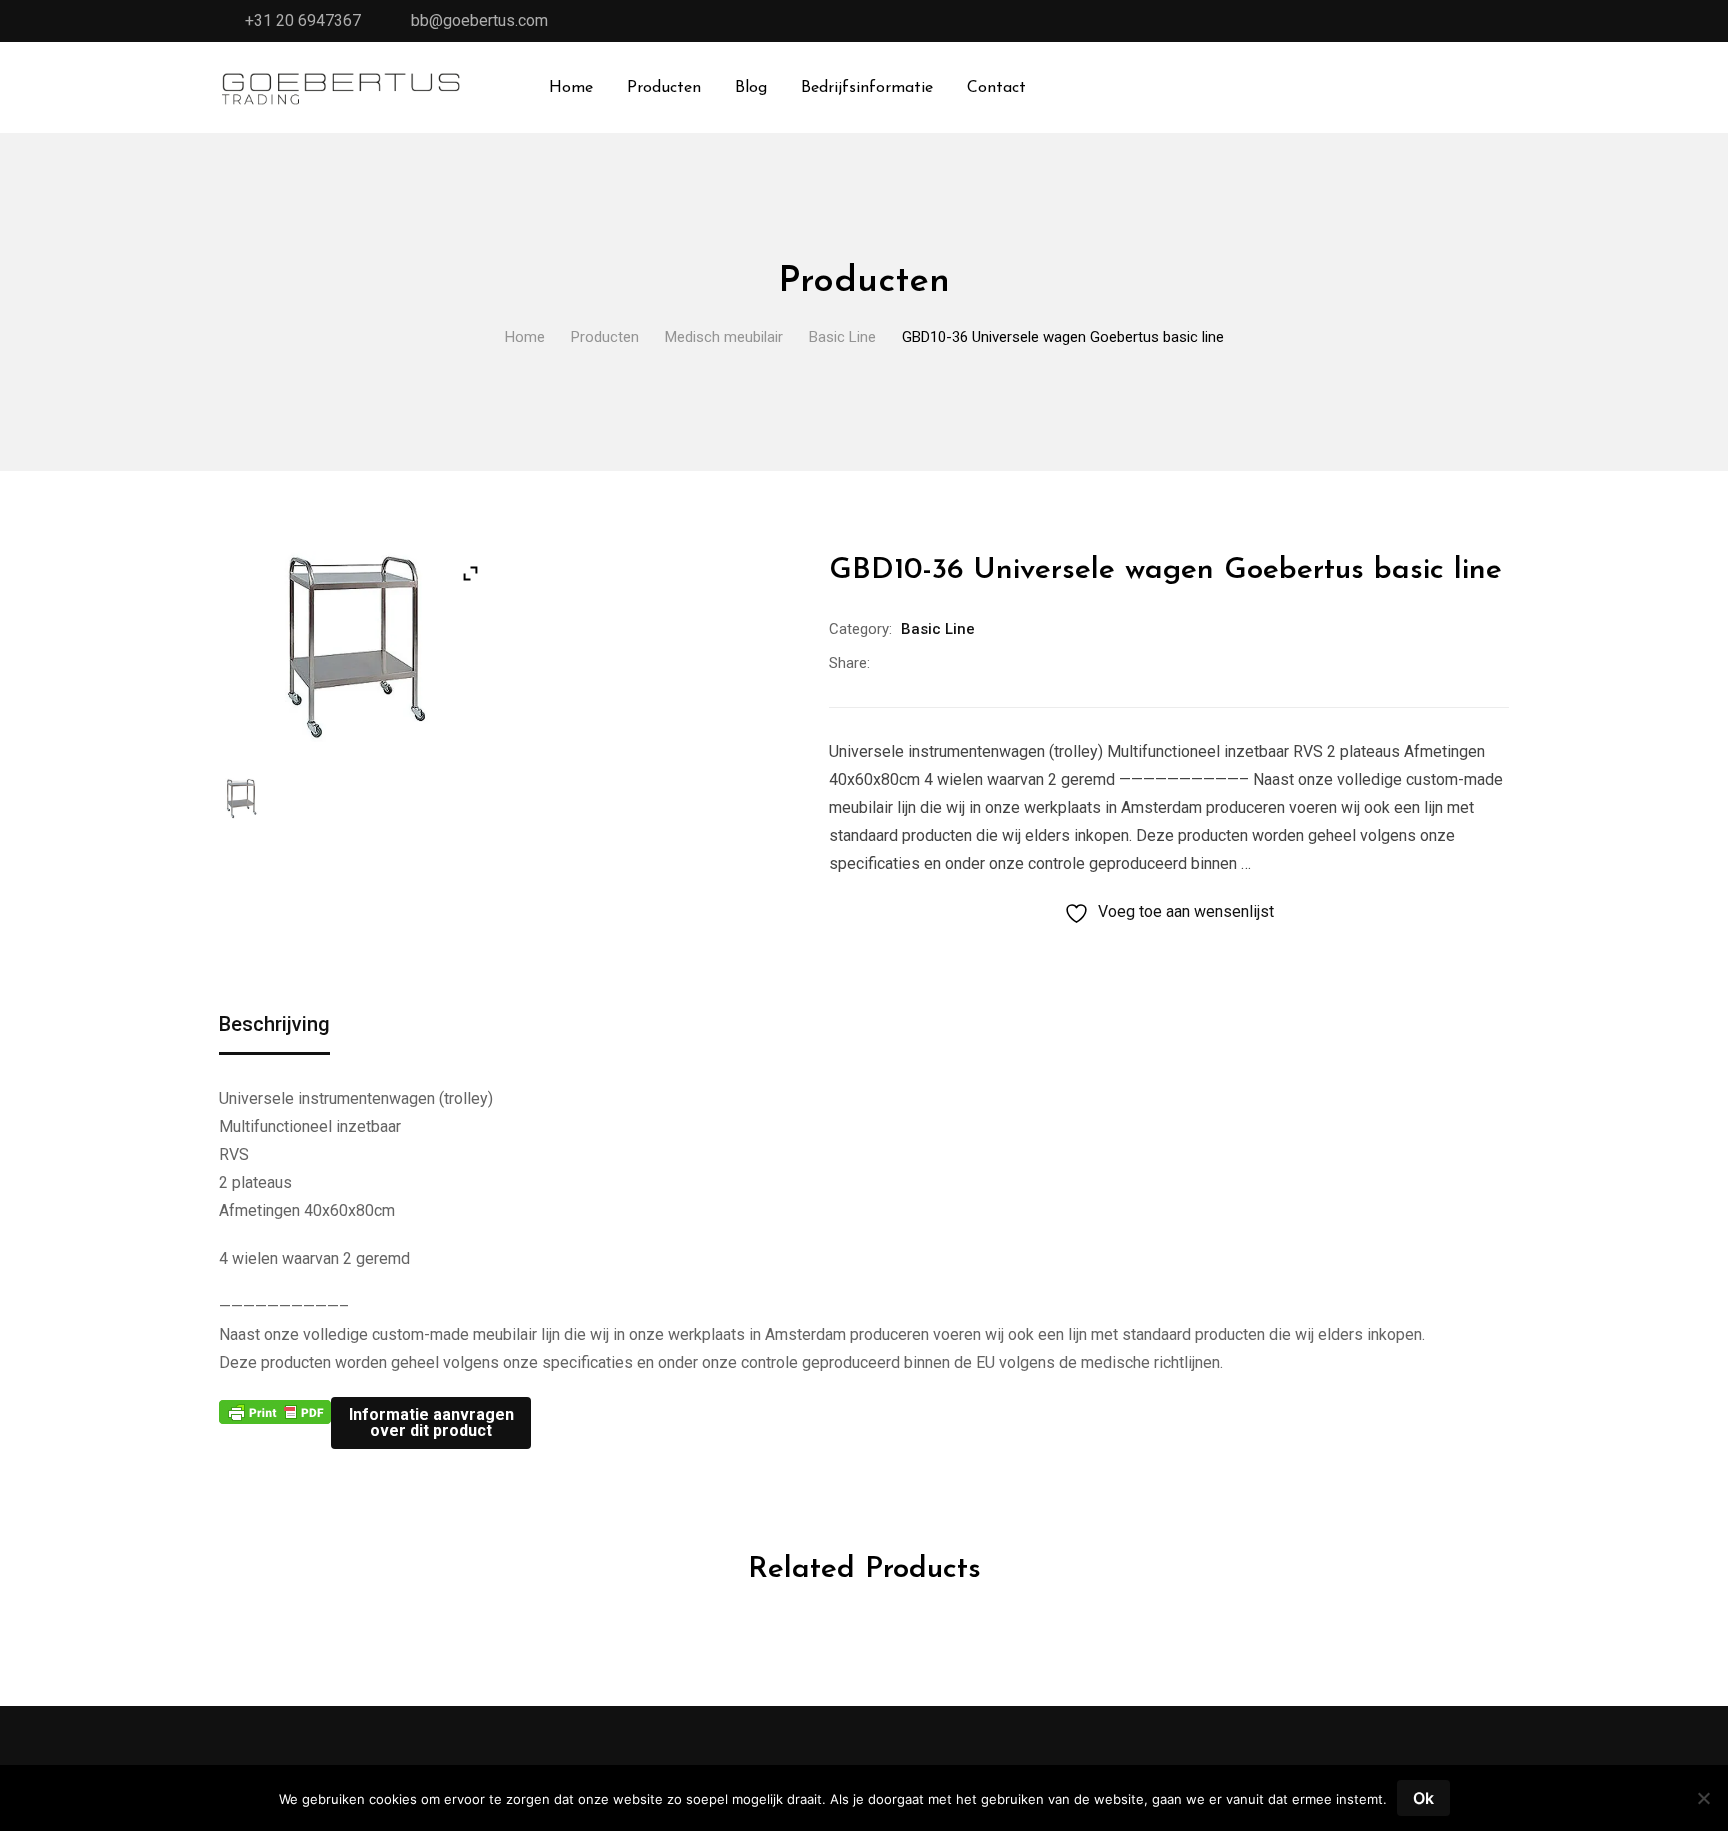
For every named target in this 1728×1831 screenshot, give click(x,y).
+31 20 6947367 (303, 20)
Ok (1423, 1798)
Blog (751, 88)
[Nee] (1703, 1805)
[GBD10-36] (241, 798)
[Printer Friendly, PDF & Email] (275, 1411)
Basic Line (938, 629)
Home (571, 88)
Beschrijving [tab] (274, 1024)
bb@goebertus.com (479, 20)
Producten (664, 88)
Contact (996, 88)
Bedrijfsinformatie (867, 88)
